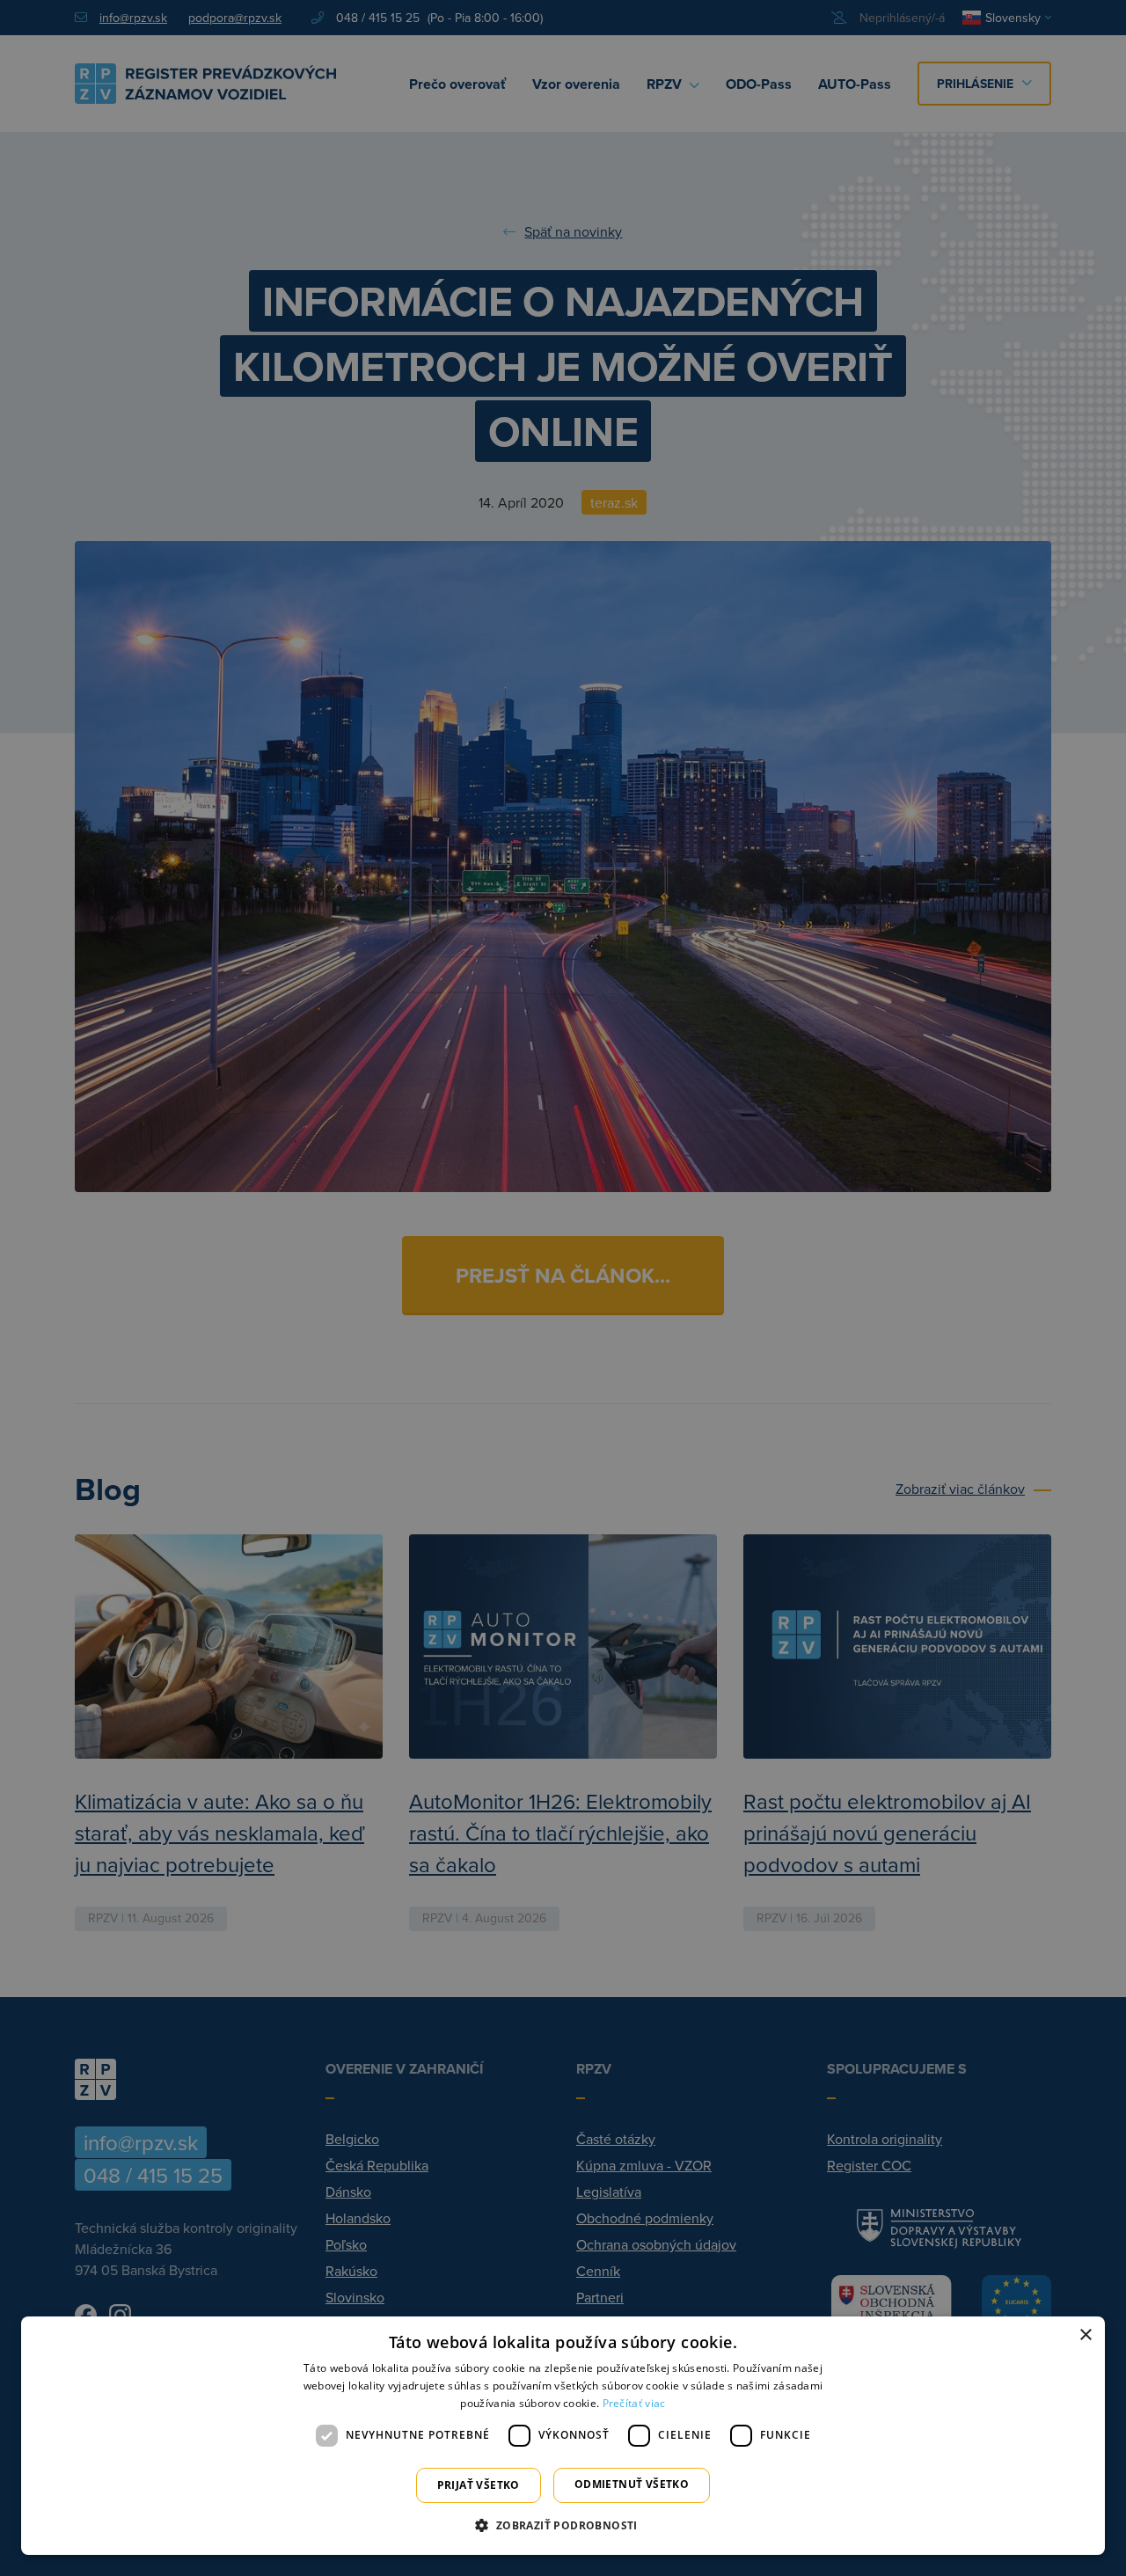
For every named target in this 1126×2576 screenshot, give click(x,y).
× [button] (1085, 2335)
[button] (563, 2525)
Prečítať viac (634, 2403)
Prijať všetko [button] (479, 2485)
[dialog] (563, 2436)
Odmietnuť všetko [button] (632, 2484)
